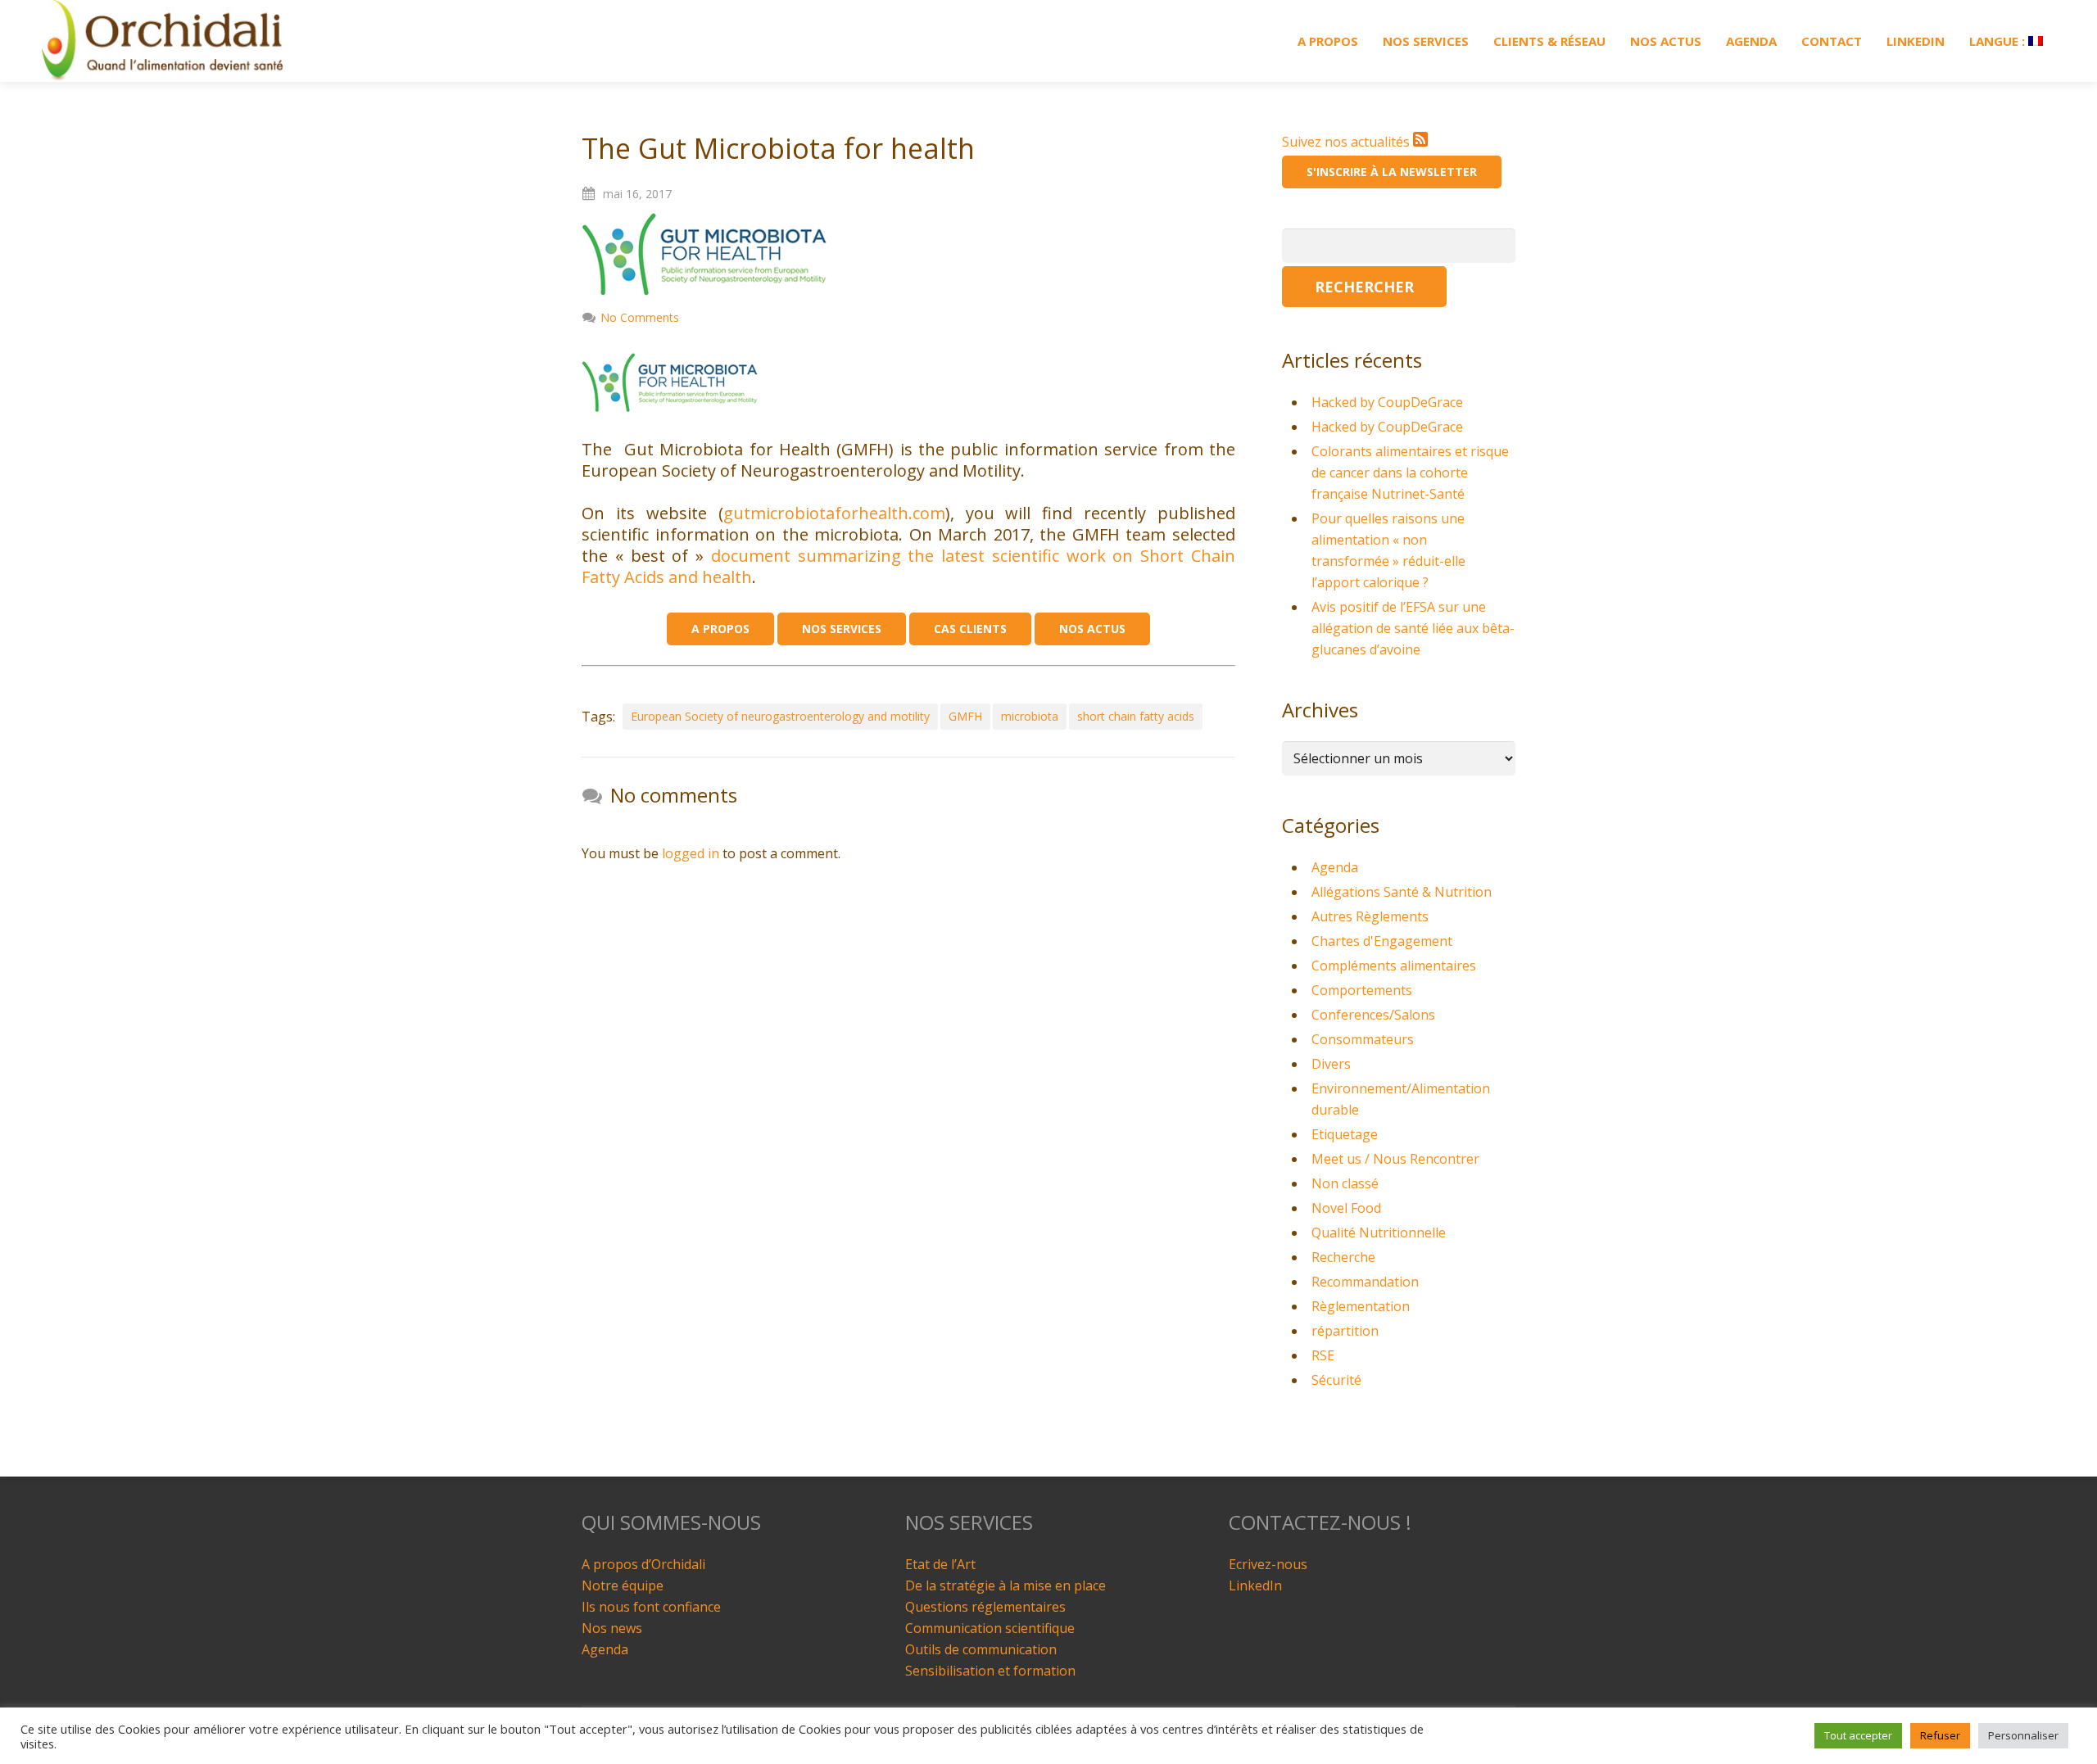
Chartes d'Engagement (1382, 941)
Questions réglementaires (985, 1607)
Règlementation (1361, 1306)
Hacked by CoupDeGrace (1387, 402)
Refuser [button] (1940, 1735)
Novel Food (1346, 1208)
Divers (1331, 1064)
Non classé (1345, 1183)
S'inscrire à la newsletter (1392, 172)
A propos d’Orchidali (643, 1564)
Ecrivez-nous (1268, 1564)
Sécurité (1336, 1380)
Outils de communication (981, 1649)
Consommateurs (1363, 1039)
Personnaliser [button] (2023, 1735)
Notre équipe (623, 1585)
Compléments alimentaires (1394, 966)
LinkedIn (1255, 1585)
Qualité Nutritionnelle (1379, 1233)
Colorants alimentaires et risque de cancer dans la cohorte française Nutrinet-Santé (1410, 473)
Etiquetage (1345, 1134)
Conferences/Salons (1373, 1015)
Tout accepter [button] (1858, 1735)
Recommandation (1365, 1282)
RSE (1323, 1355)
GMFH (965, 716)
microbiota (1030, 716)
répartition (1345, 1331)
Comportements (1362, 990)
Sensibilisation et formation (990, 1671)
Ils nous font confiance (651, 1607)
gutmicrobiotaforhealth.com (834, 513)
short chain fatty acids (1136, 716)
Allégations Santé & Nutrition (1402, 892)
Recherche (1343, 1257)
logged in (691, 853)
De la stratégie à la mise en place (1005, 1585)
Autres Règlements (1370, 916)
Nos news (612, 1628)
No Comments (640, 317)
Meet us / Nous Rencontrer (1395, 1159)
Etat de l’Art (940, 1564)
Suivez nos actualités (1347, 142)
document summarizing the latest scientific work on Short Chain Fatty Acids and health (908, 566)
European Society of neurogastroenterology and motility (780, 716)
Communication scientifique (990, 1628)
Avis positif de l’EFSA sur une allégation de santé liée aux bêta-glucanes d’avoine (1413, 628)
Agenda (1335, 867)
